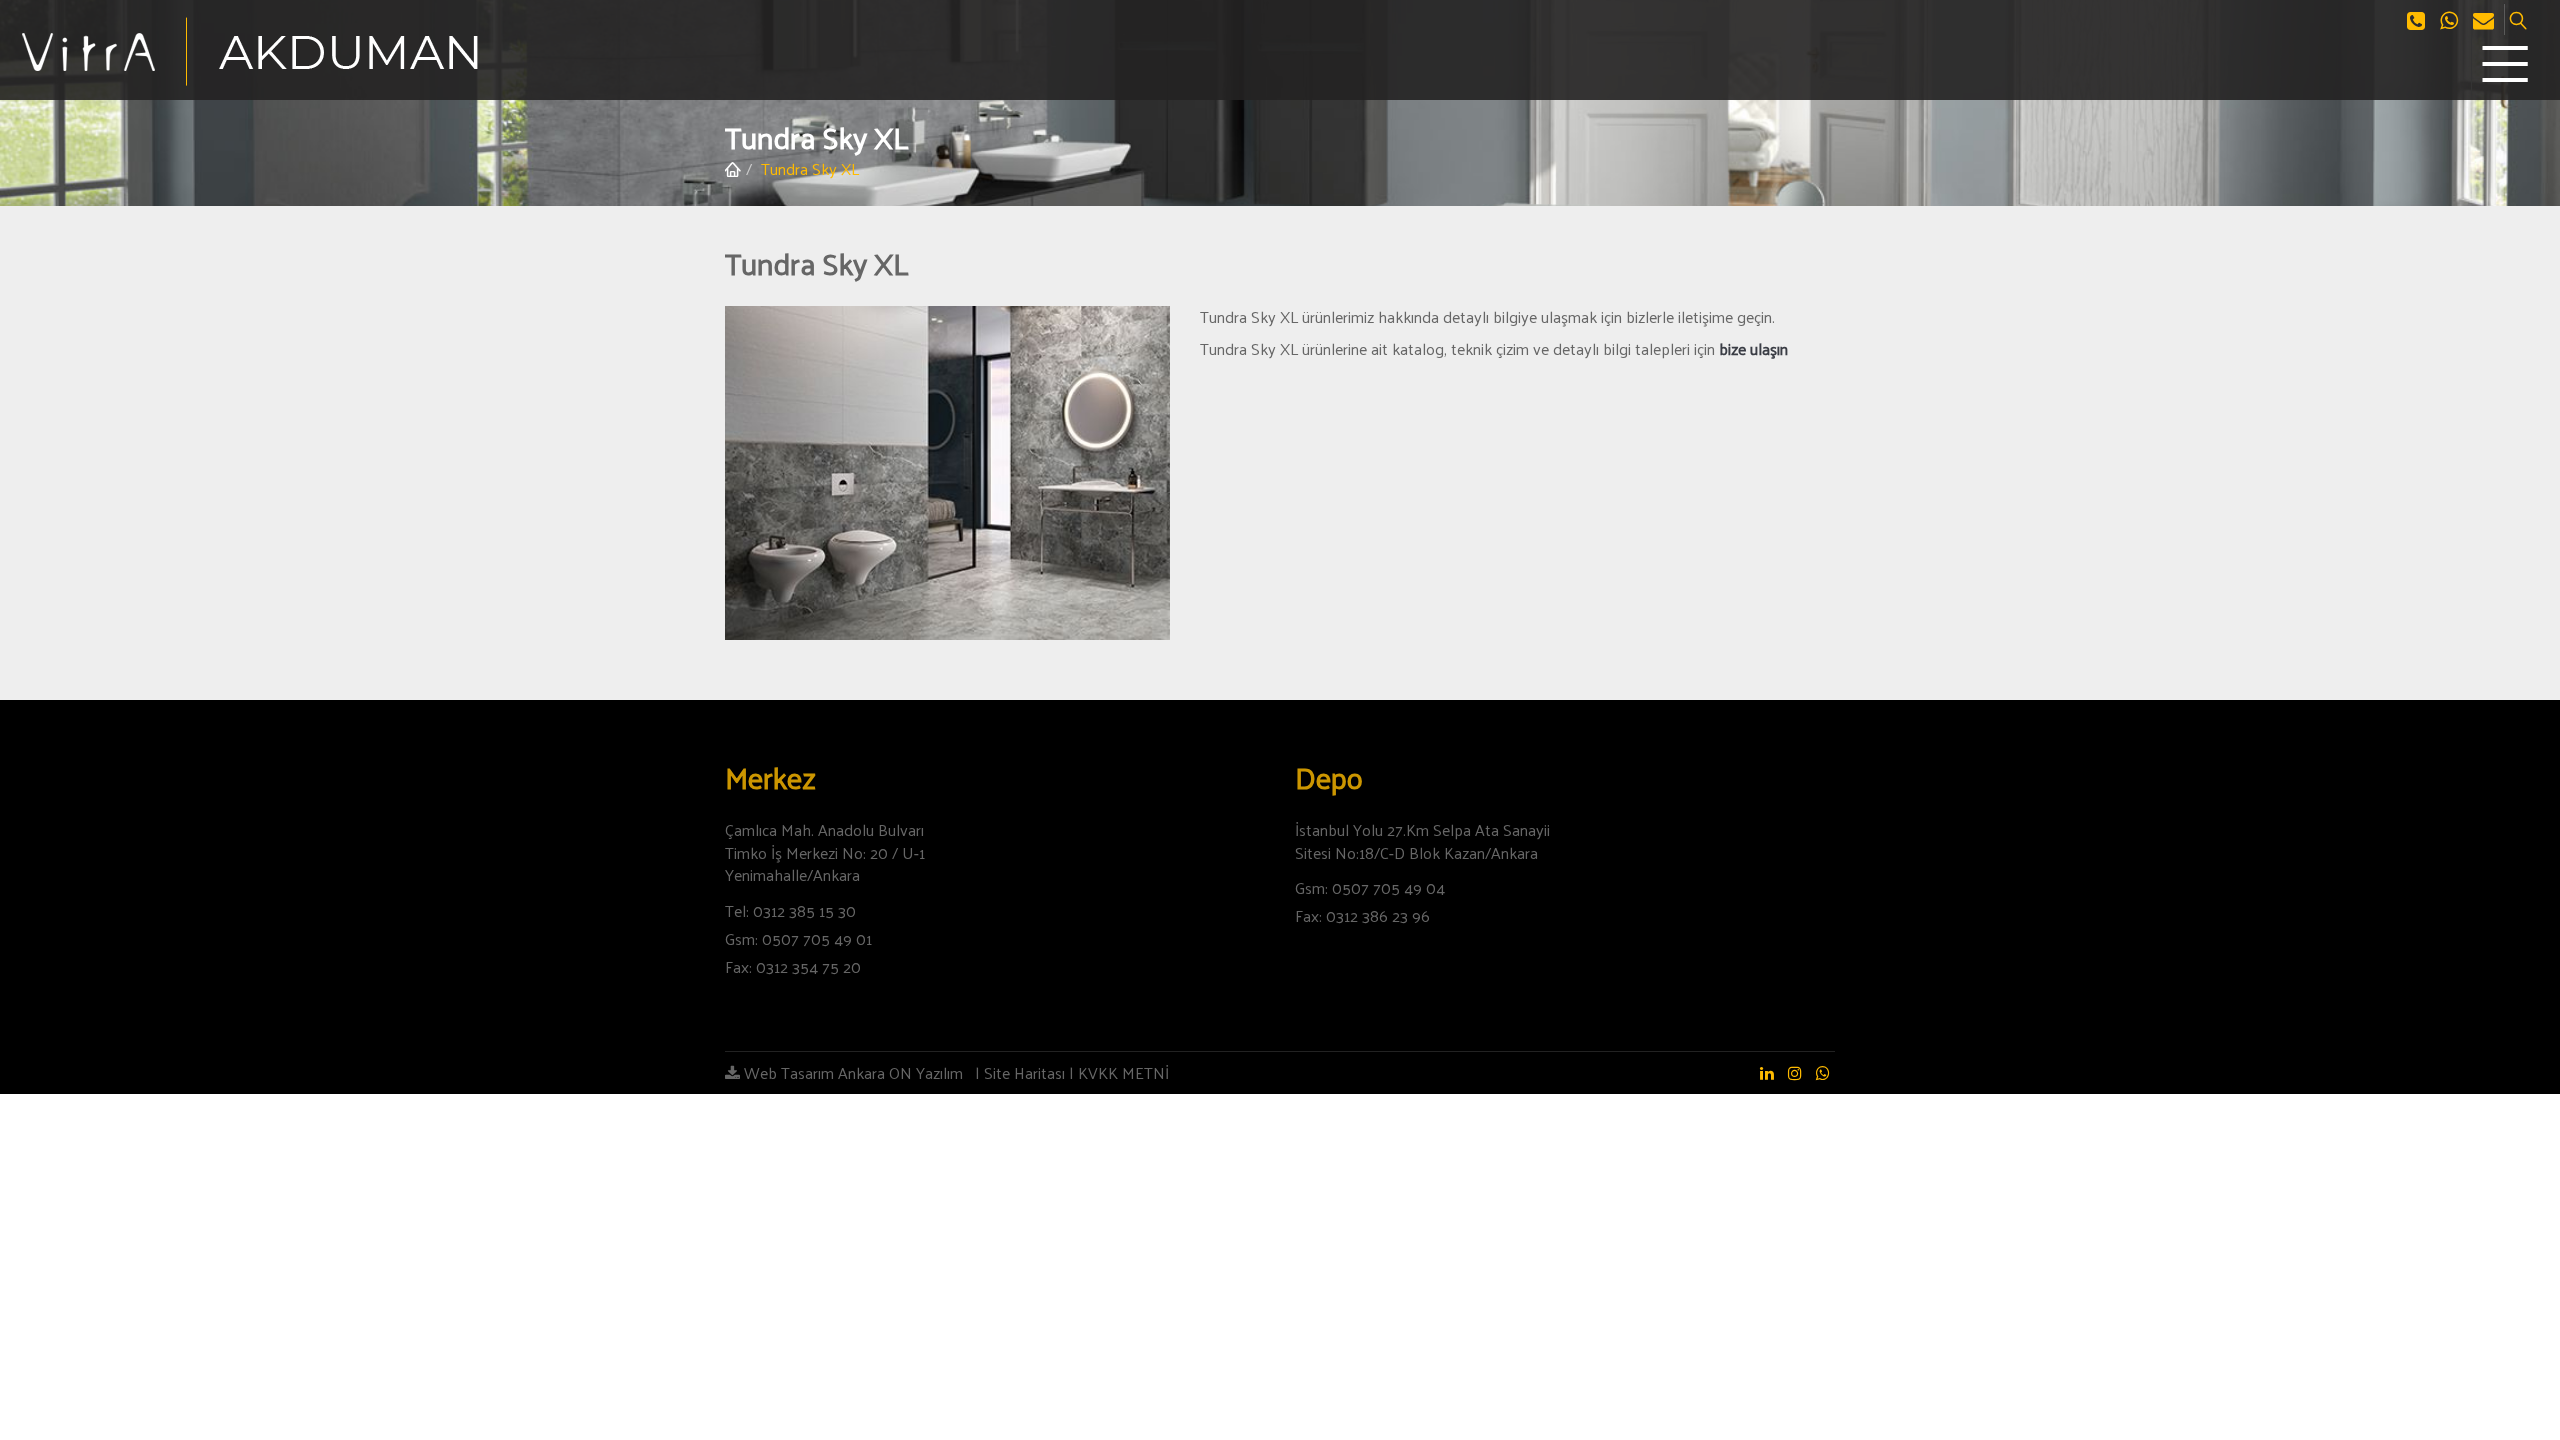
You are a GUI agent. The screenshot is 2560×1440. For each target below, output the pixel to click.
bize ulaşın (1753, 348)
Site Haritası (1024, 1072)
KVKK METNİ (1123, 1072)
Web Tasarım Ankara (812, 1072)
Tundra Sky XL (810, 168)
